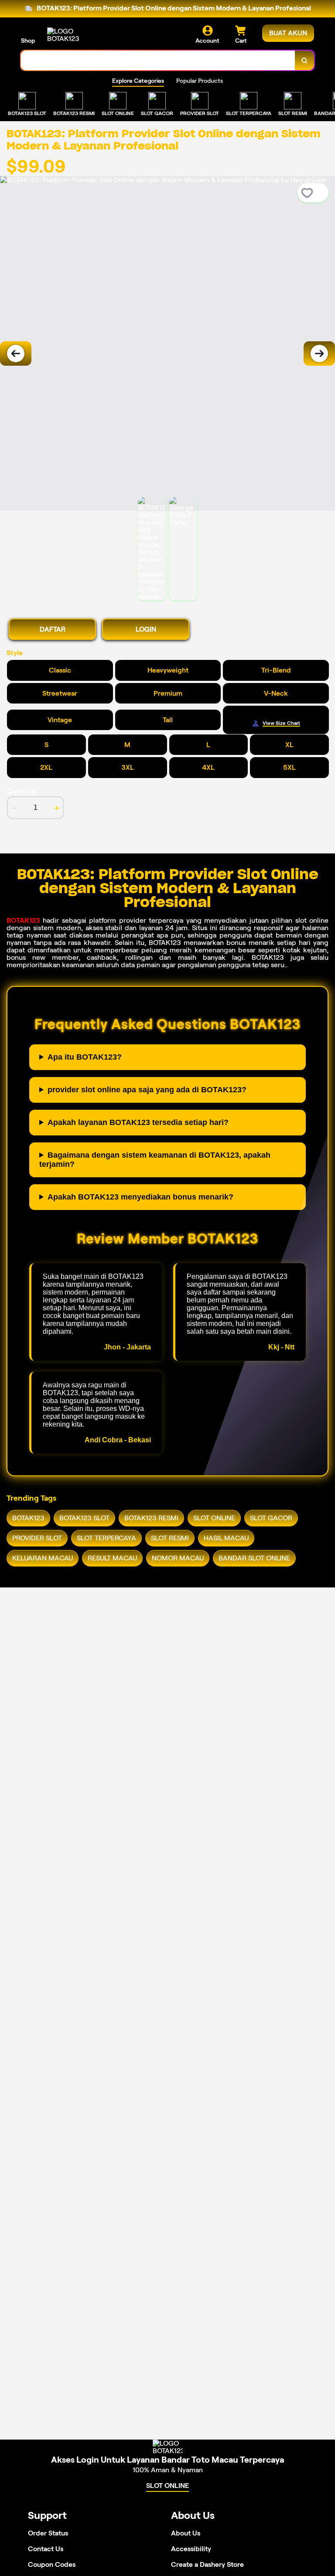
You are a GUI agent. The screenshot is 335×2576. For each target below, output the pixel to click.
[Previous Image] (16, 353)
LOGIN (146, 629)
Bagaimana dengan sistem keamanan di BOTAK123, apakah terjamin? (155, 1160)
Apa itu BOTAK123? (85, 1057)
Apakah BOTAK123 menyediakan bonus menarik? (140, 1197)
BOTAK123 (23, 920)
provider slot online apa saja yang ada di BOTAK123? (147, 1090)
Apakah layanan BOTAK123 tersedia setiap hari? (138, 1122)
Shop (28, 41)
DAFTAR (53, 629)
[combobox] (158, 60)
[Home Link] (71, 35)
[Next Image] (319, 353)
